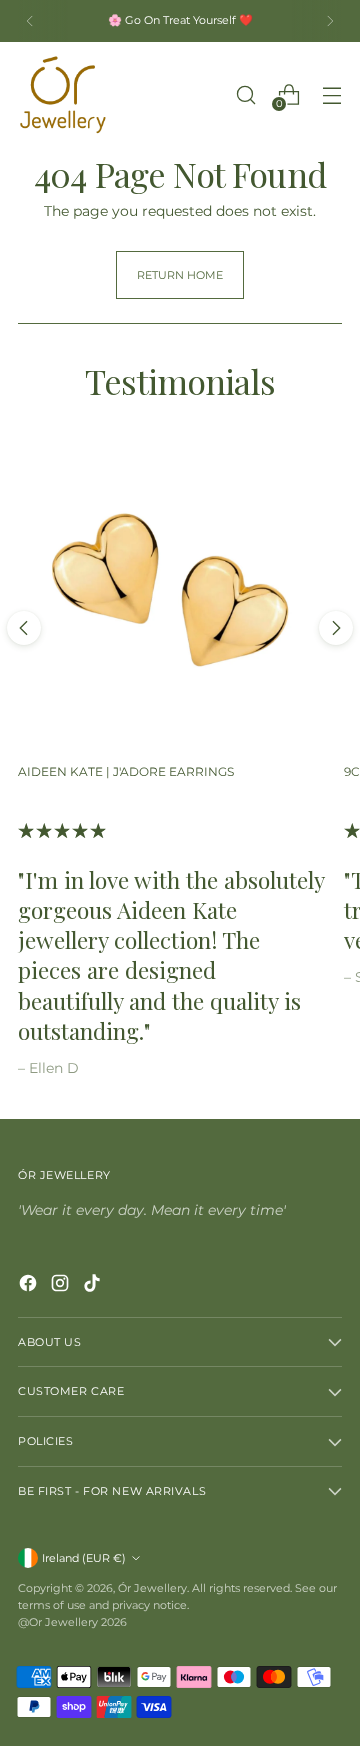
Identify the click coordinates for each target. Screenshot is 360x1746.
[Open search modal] (245, 94)
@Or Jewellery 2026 (72, 1622)
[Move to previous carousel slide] (24, 628)
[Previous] (30, 21)
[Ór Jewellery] (63, 95)
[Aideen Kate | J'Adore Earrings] (172, 594)
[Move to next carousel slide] (336, 628)
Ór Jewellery (152, 1588)
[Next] (330, 21)
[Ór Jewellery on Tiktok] (94, 1286)
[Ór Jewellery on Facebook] (30, 1286)
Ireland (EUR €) (84, 1558)
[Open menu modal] (331, 94)
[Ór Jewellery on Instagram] (62, 1286)
